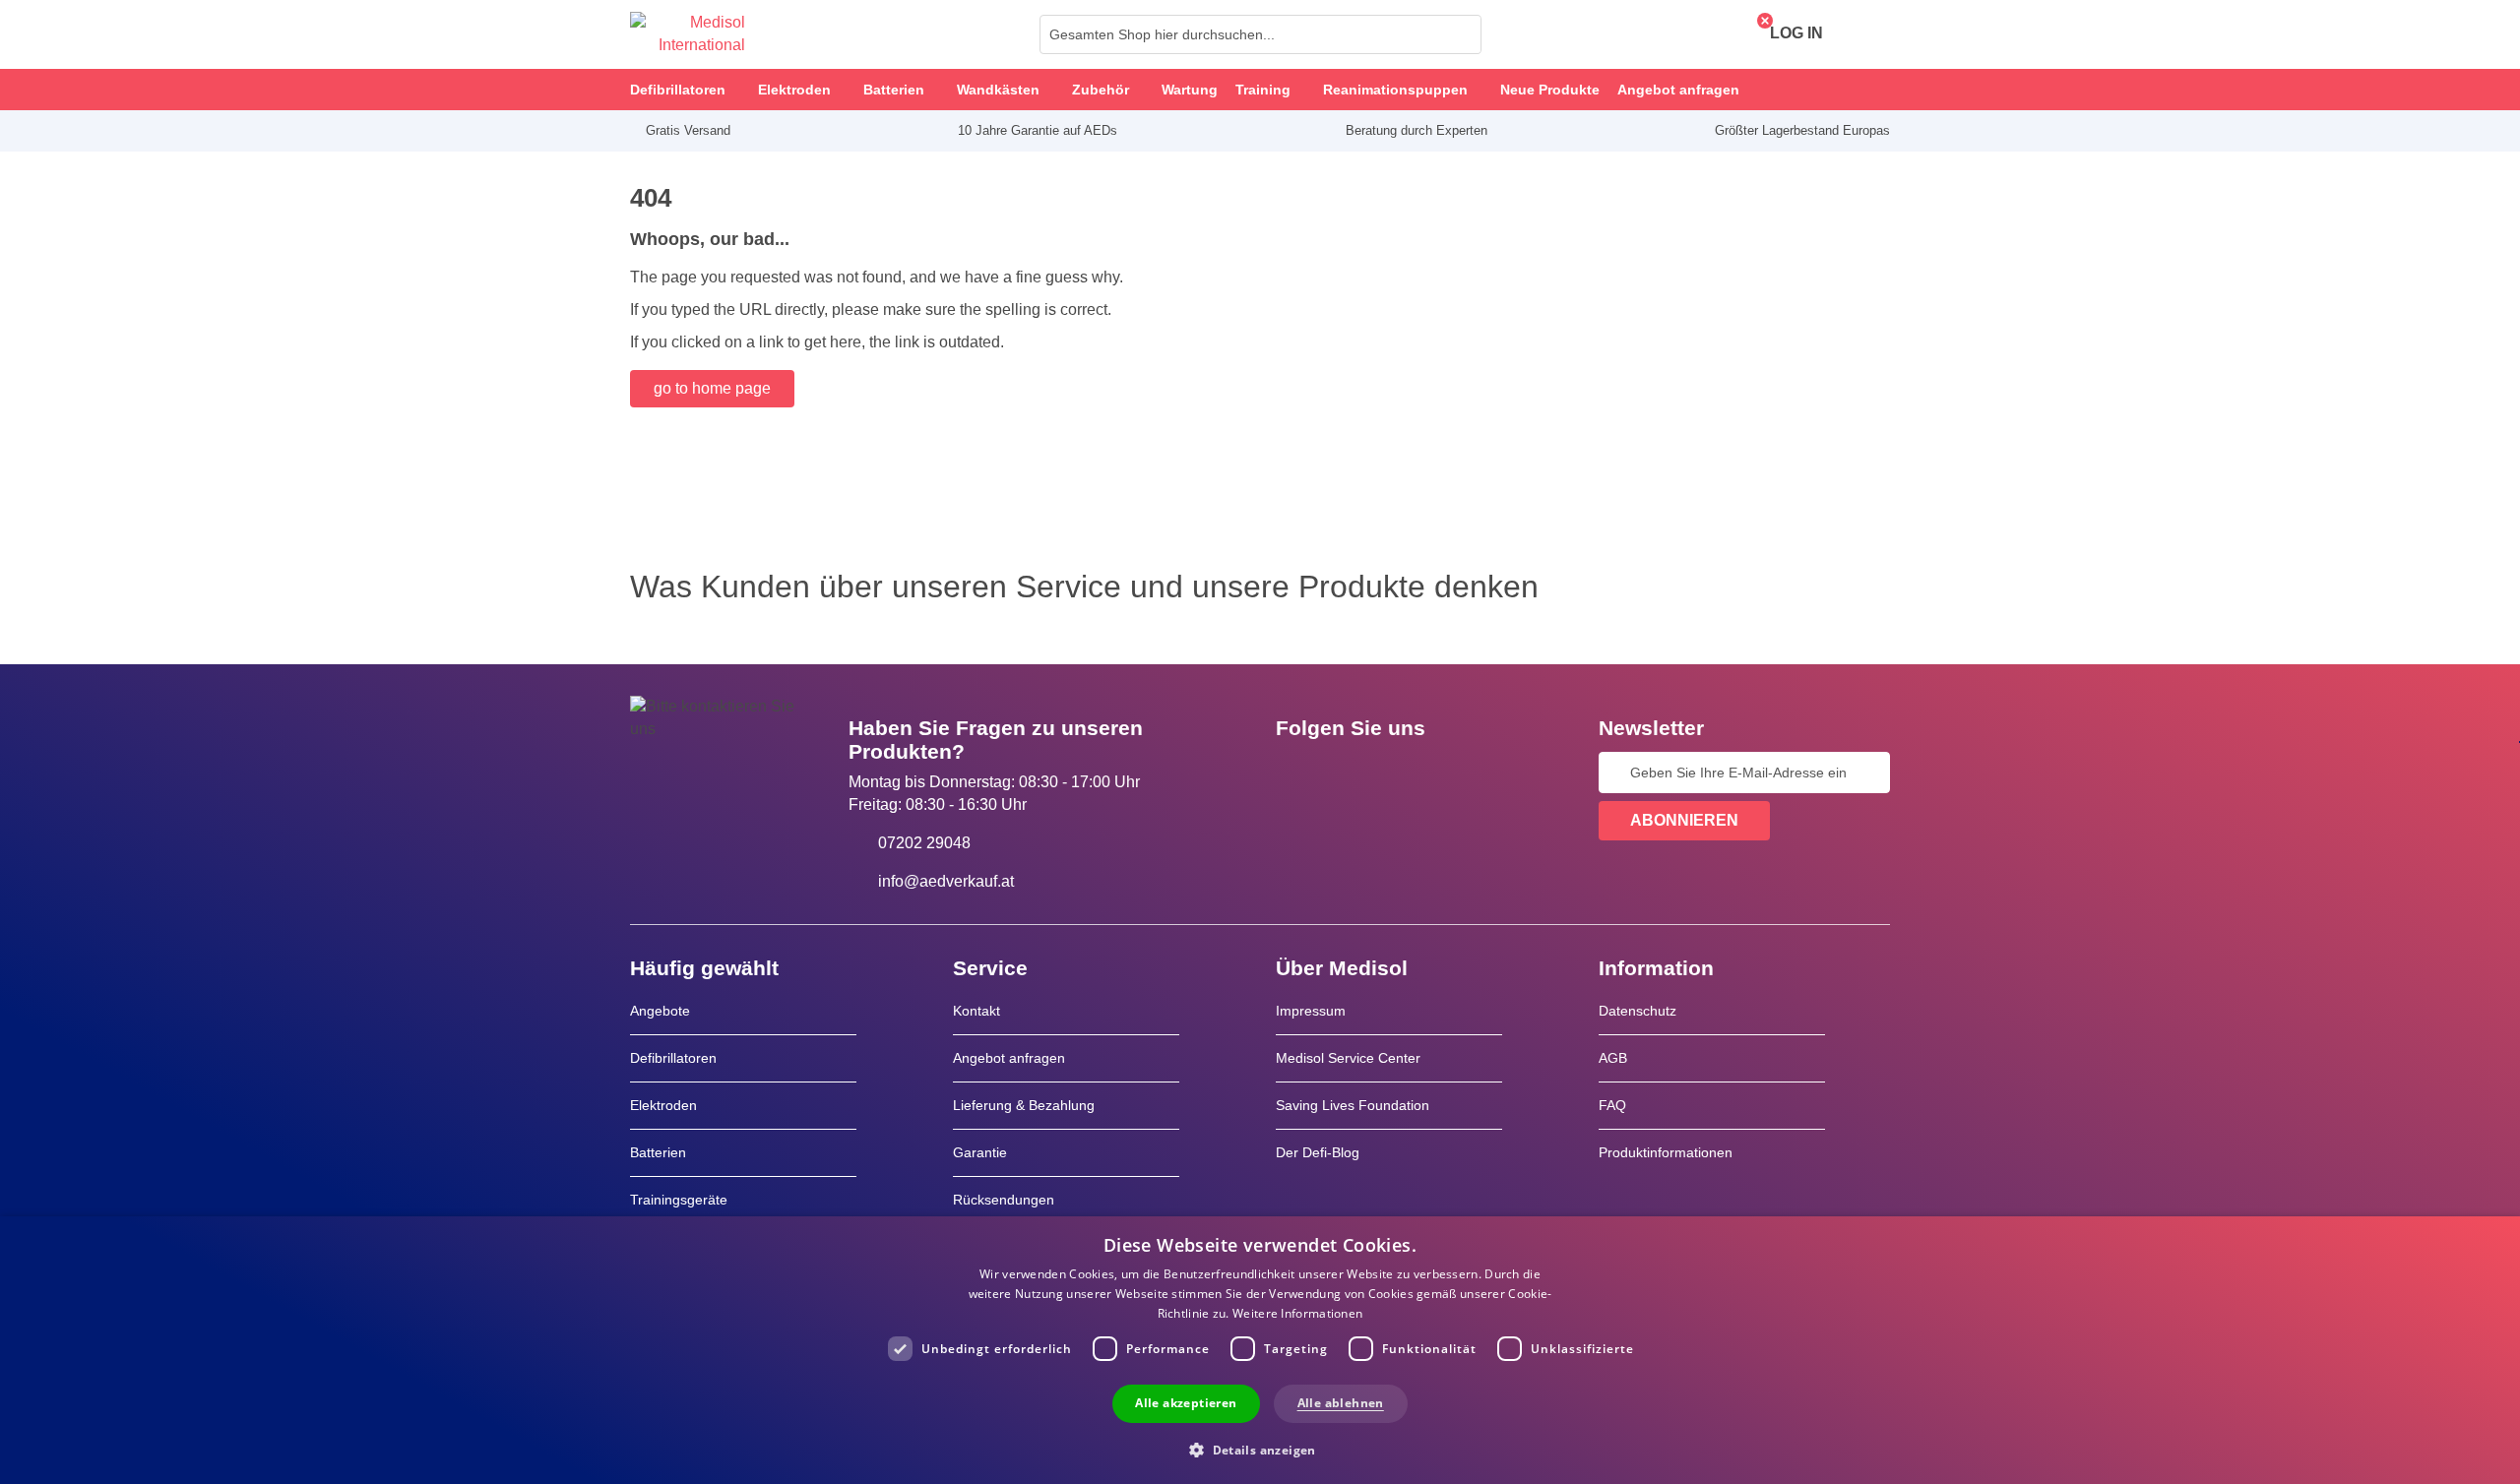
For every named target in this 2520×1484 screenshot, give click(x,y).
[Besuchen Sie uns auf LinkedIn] (1354, 773)
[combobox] (1260, 34)
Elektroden (663, 1105)
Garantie (980, 1152)
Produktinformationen (1666, 1152)
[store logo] (688, 34)
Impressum (1311, 1011)
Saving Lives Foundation (1353, 1105)
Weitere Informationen (1297, 1313)
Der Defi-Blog (1318, 1152)
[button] (1260, 1449)
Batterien (658, 1152)
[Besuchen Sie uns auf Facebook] (1296, 773)
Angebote (660, 1011)
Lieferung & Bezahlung (1024, 1105)
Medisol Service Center (1348, 1058)
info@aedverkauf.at (946, 881)
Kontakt (976, 1011)
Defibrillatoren (673, 1058)
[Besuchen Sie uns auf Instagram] (1411, 773)
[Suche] (1461, 34)
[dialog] (1260, 1350)
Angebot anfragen (1009, 1058)
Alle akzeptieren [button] (1186, 1403)
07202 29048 (924, 843)
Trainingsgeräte (679, 1200)
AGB (1613, 1058)
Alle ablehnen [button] (1341, 1403)
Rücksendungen (1004, 1200)
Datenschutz (1638, 1011)
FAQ (1612, 1105)
